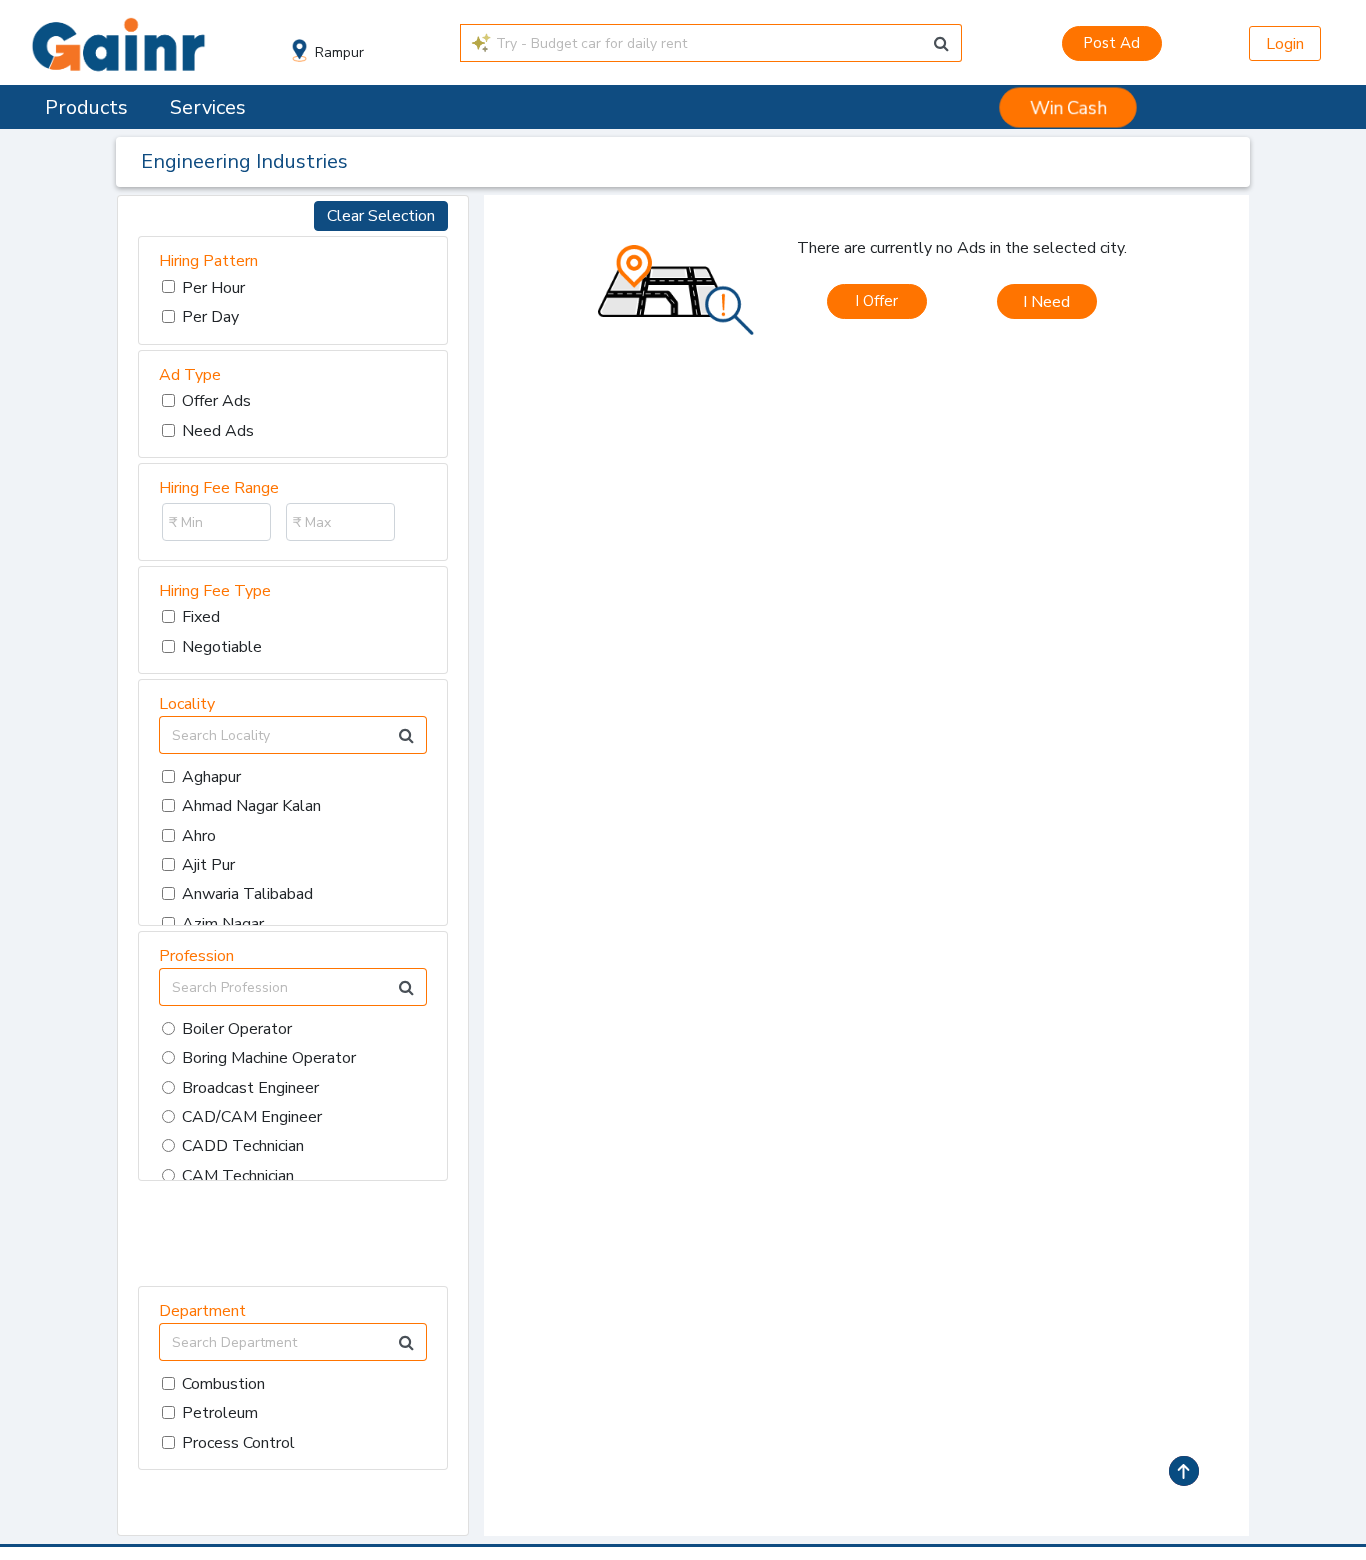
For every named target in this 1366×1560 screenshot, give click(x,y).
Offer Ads (216, 401)
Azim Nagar (223, 924)
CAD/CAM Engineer (252, 1117)
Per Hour (213, 288)
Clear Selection (381, 216)
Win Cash (1068, 108)
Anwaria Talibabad (247, 894)
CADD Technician (243, 1146)
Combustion (223, 1384)
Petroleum (220, 1413)
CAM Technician (238, 1176)
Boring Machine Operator (269, 1058)
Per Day (210, 317)
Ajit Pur (208, 865)
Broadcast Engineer (250, 1088)
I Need (1046, 302)
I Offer (876, 301)
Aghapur (211, 777)
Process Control (238, 1443)
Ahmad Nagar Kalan (251, 806)
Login (1285, 44)
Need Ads (218, 431)
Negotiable (222, 647)
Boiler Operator (237, 1029)
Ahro (199, 836)
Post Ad (1111, 43)
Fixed (201, 617)
